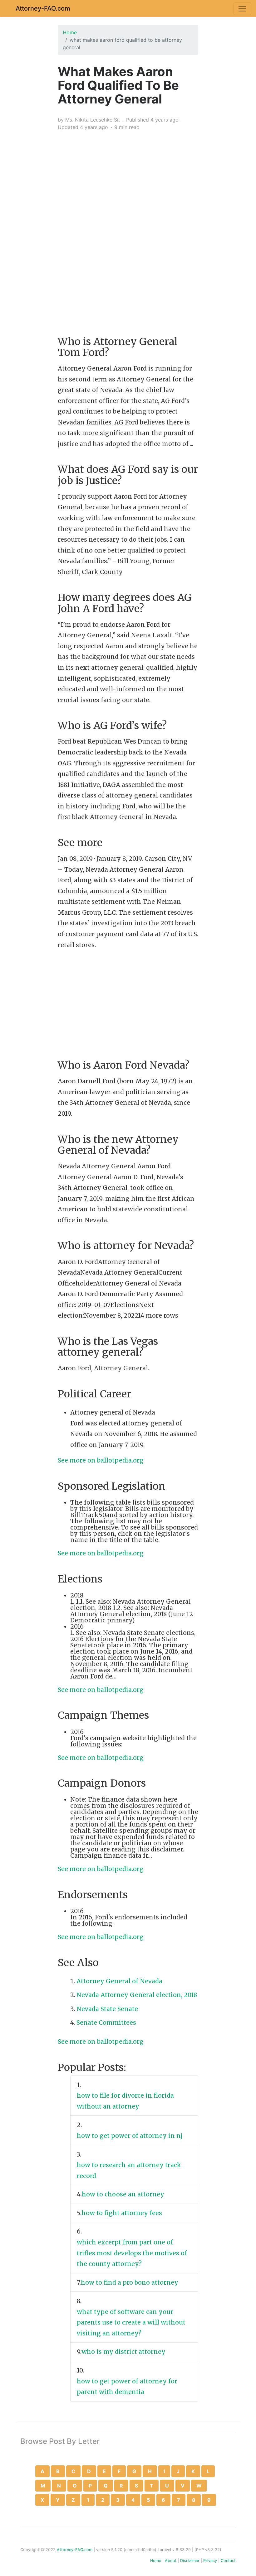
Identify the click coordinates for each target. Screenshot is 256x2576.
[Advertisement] (128, 180)
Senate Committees (106, 2023)
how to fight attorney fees (123, 2213)
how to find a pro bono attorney (130, 2282)
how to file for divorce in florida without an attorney (125, 2101)
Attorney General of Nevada (119, 1981)
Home (70, 32)
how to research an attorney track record (129, 2170)
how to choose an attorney (124, 2194)
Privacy (210, 2561)
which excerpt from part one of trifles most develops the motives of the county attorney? (132, 2253)
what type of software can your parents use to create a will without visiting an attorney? (131, 2322)
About (171, 2561)
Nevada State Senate (107, 2009)
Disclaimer (190, 2561)
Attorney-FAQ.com (43, 8)
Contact (228, 2561)
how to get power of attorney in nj (130, 2136)
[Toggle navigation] (242, 9)
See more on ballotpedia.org (101, 1460)
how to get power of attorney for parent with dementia (127, 2387)
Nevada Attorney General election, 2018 (137, 1995)
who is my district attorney (124, 2352)
